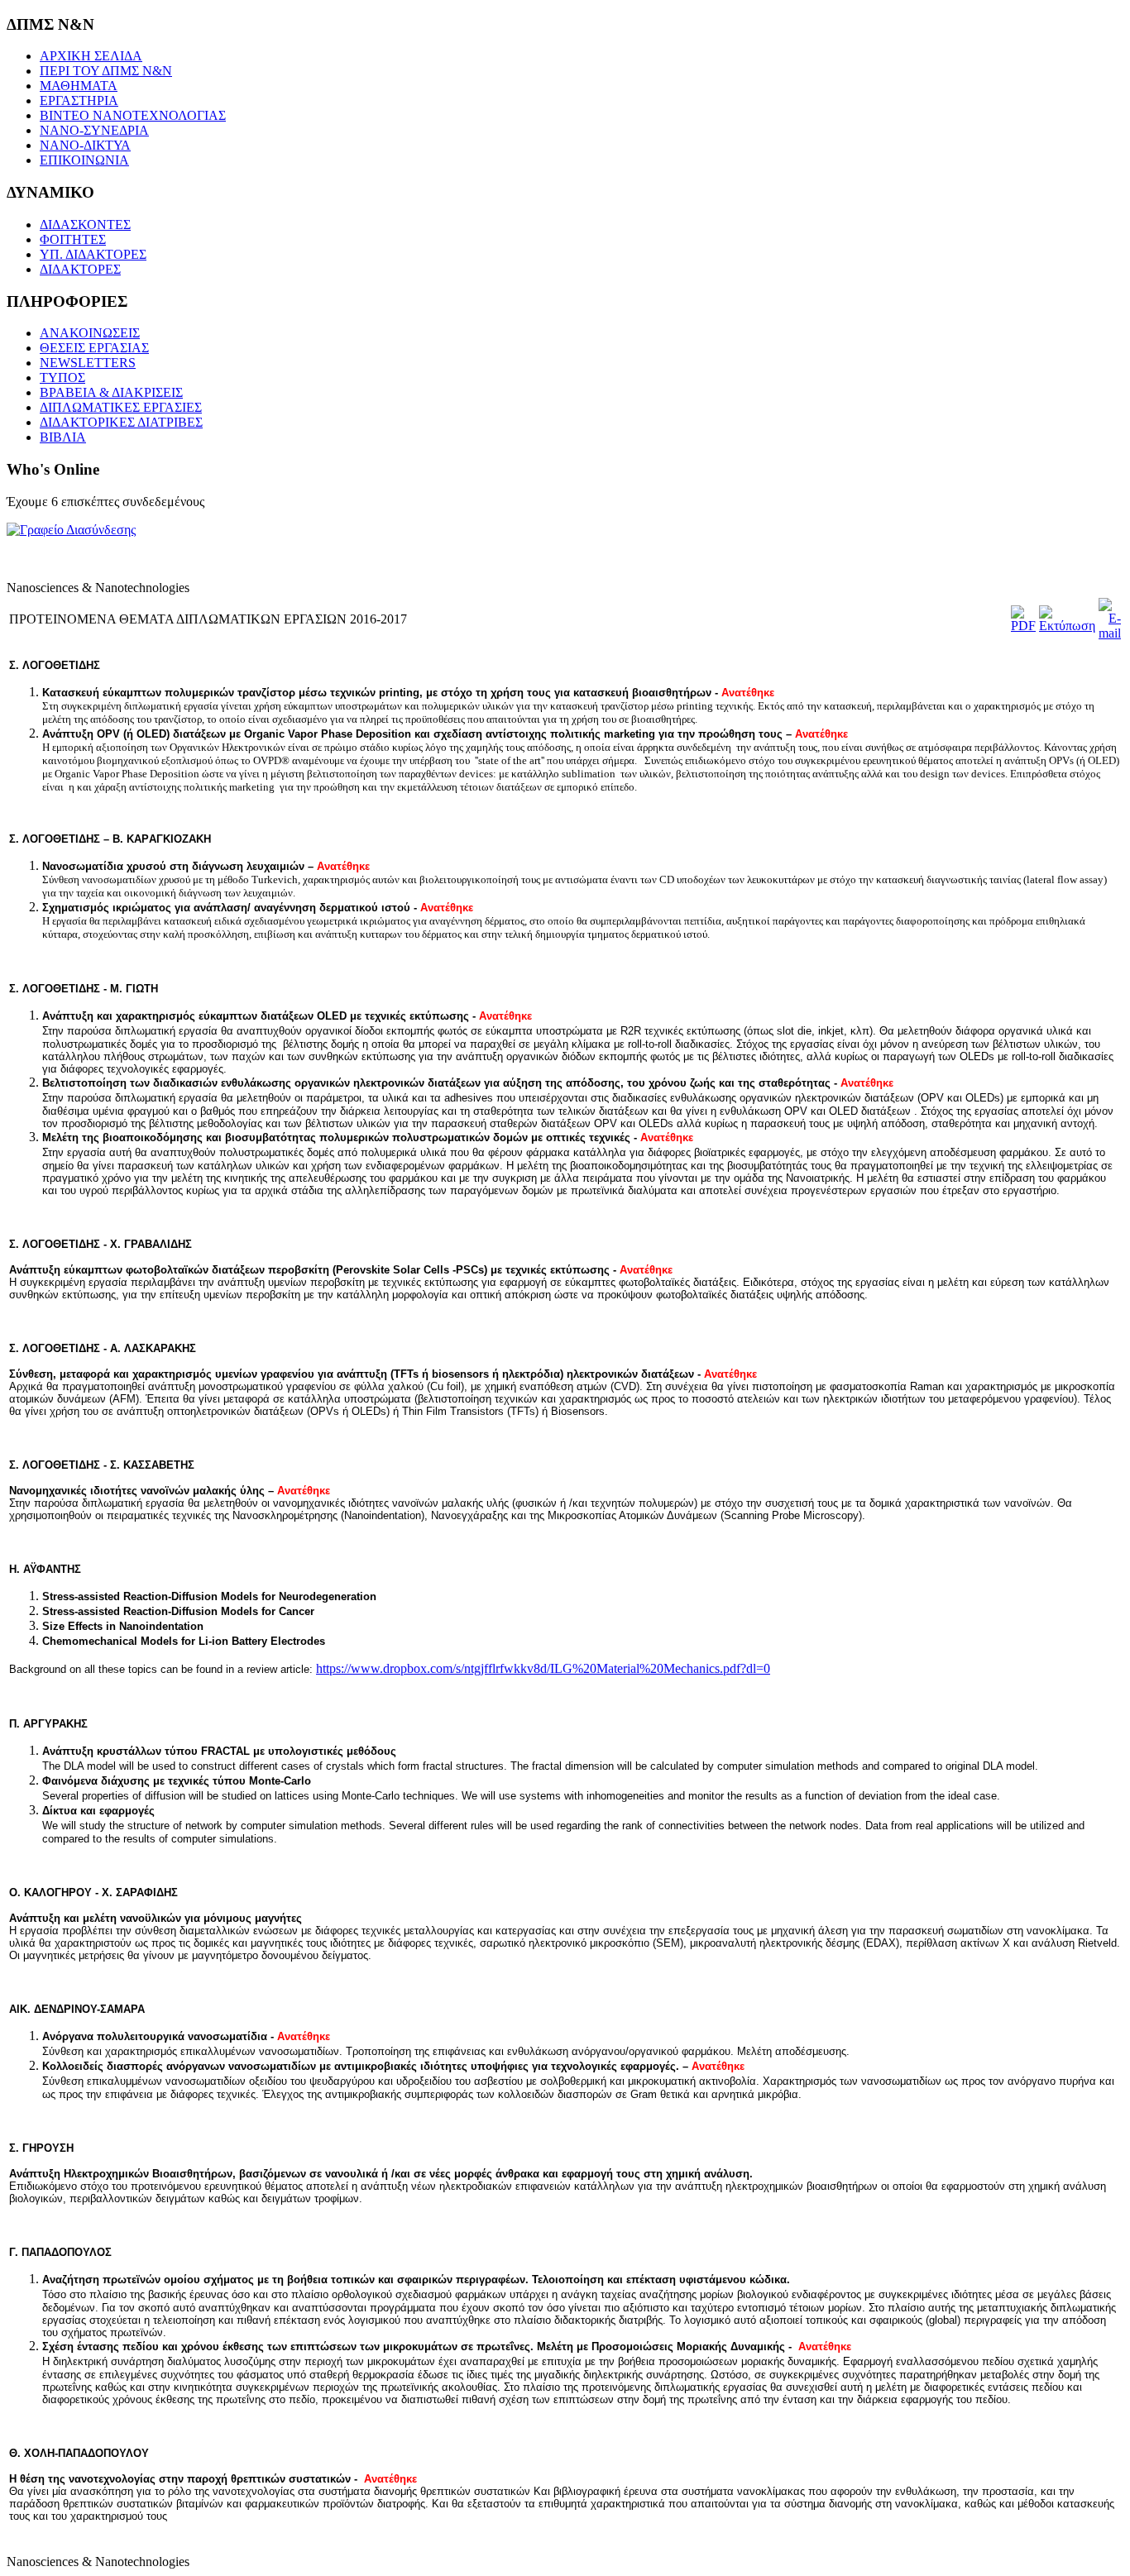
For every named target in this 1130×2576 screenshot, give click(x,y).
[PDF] (1023, 626)
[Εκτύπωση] (1067, 626)
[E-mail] (1110, 633)
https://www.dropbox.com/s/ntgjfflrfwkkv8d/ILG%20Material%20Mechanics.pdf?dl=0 (543, 1668)
